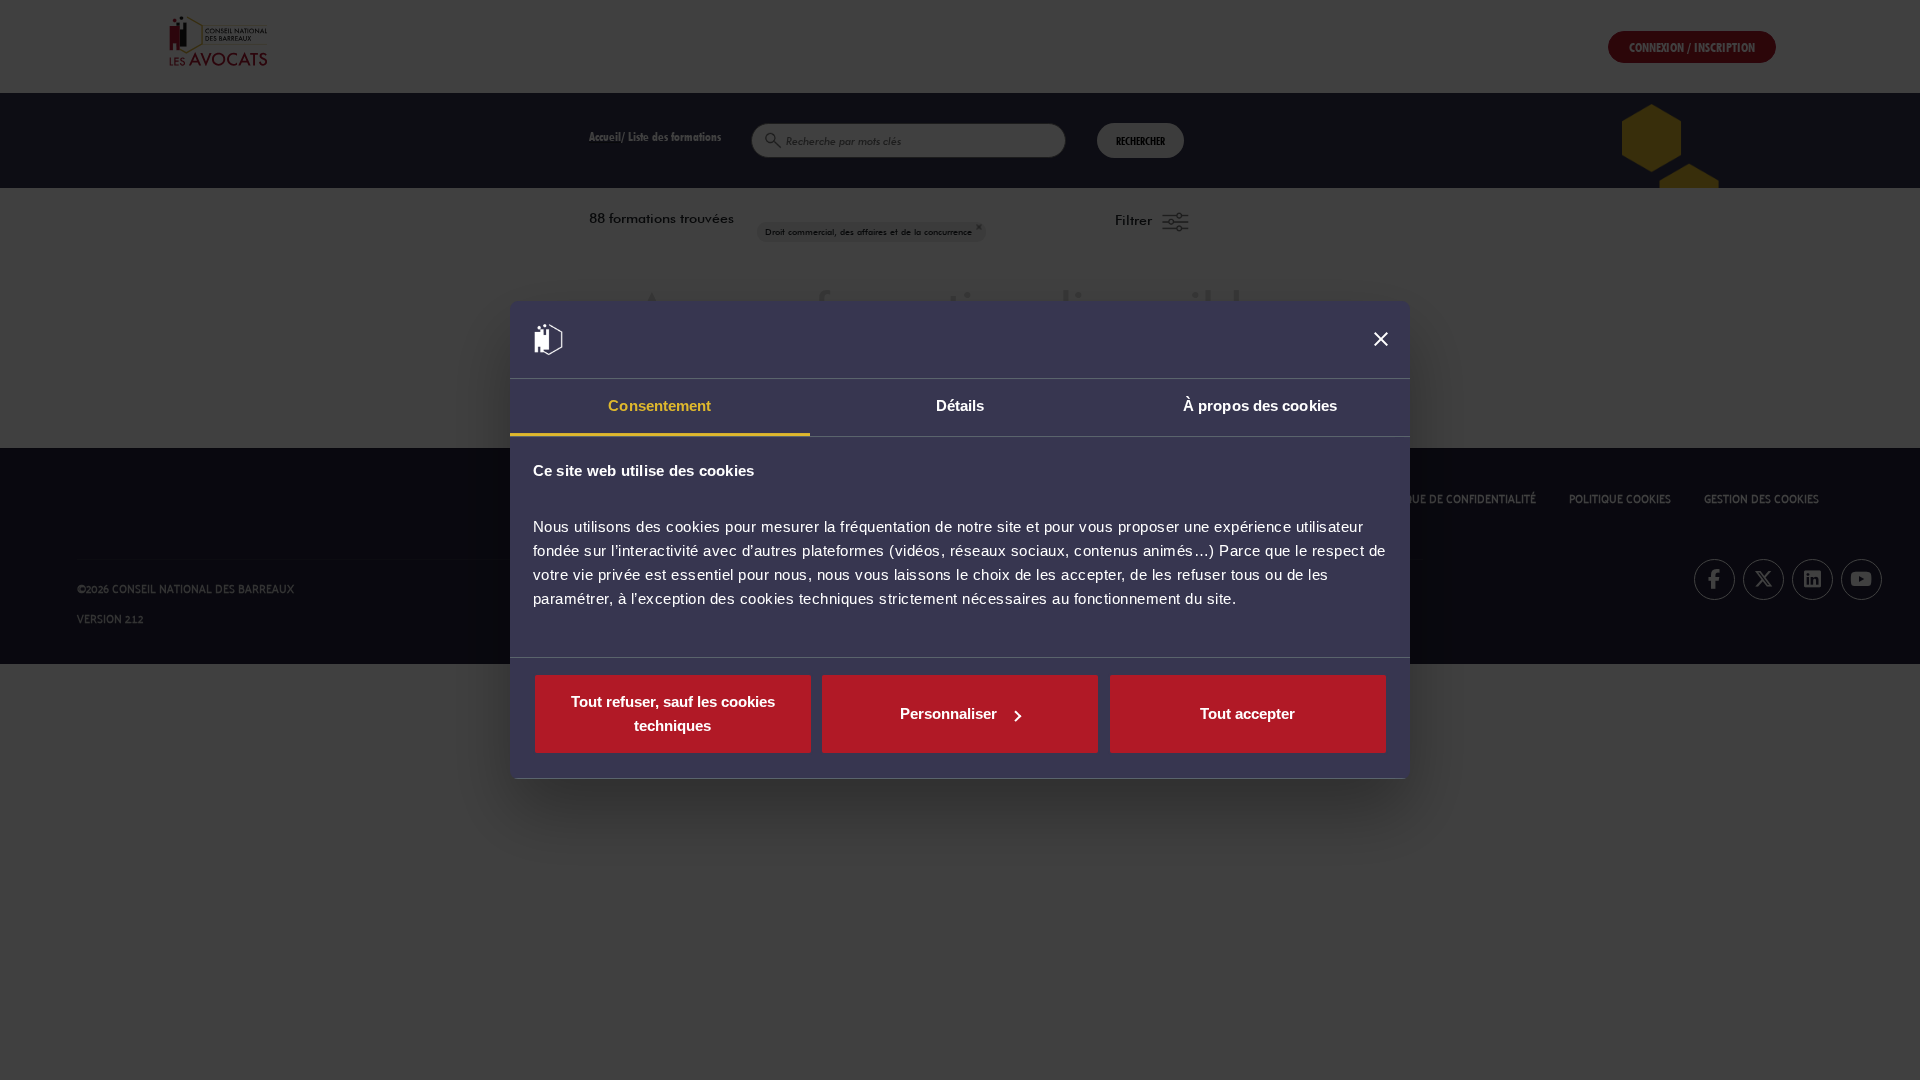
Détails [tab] (960, 405)
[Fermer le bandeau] (1381, 340)
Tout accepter (1247, 713)
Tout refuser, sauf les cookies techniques (673, 713)
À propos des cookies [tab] (1260, 405)
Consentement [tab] (659, 405)
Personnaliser (948, 713)
